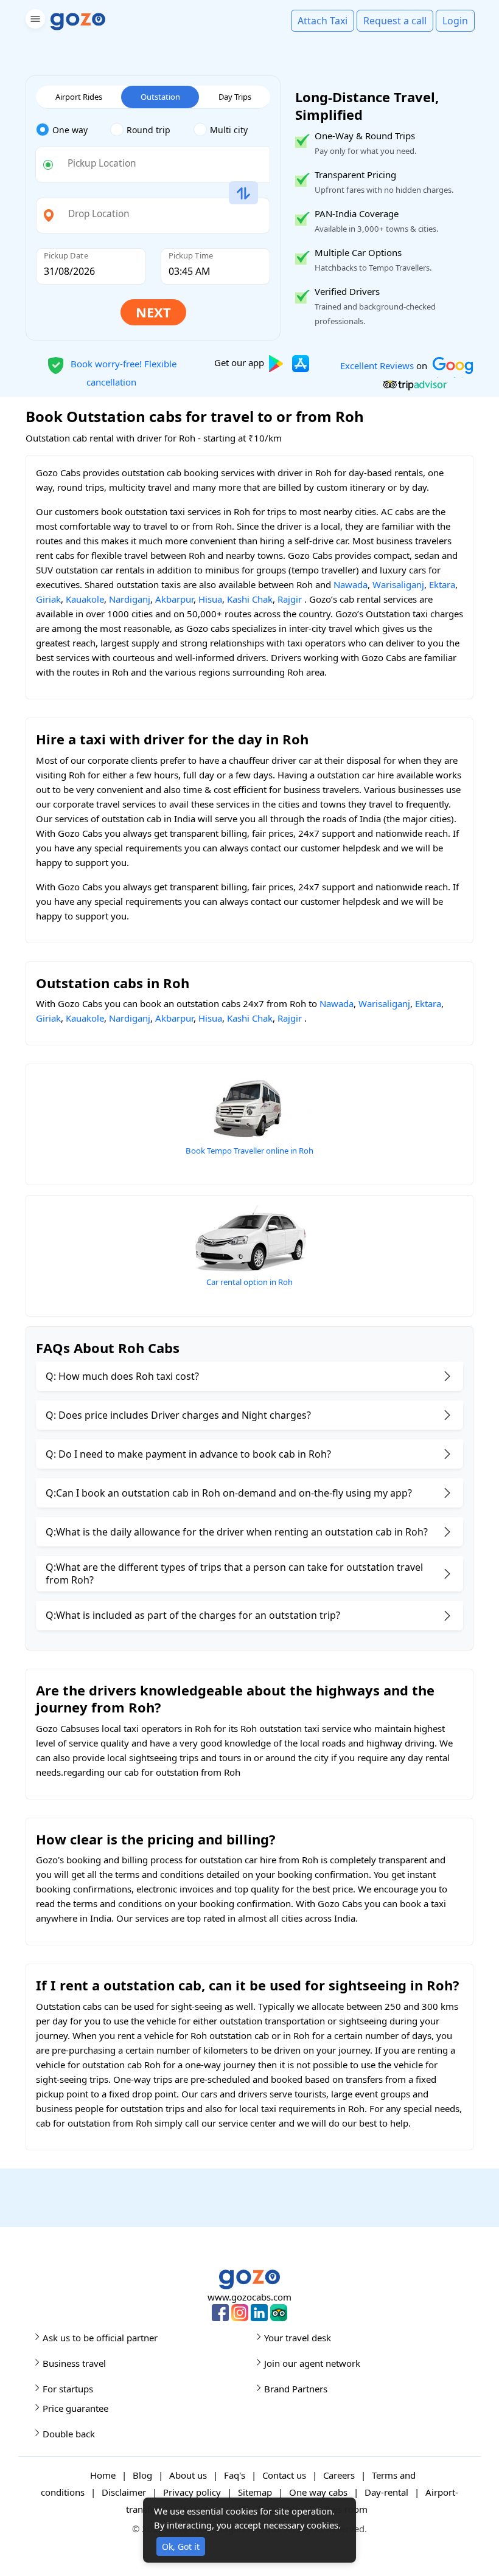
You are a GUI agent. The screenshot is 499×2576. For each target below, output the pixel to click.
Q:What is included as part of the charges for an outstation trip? (193, 1615)
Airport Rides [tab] (79, 97)
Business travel (74, 2363)
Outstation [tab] (160, 97)
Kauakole (85, 599)
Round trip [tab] (148, 130)
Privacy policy (192, 2492)
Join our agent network (312, 2363)
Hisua (210, 599)
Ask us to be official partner (100, 2338)
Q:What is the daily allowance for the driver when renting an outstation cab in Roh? (237, 1532)
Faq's (235, 2475)
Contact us (284, 2475)
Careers (339, 2475)
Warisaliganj (398, 584)
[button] (34, 21)
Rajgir (290, 599)
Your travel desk (298, 2338)
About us (188, 2475)
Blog (142, 2475)
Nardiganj (130, 599)
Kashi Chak (250, 599)
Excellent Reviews (377, 365)
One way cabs (318, 2492)
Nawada (351, 584)
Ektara (442, 584)
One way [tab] (70, 130)
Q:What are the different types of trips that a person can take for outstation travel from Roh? (234, 1574)
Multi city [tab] (229, 130)
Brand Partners (296, 2389)
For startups (68, 2389)
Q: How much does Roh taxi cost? (122, 1376)
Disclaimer (124, 2492)
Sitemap (255, 2492)
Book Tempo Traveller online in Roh (249, 1151)
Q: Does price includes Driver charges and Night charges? (178, 1415)
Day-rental (386, 2492)
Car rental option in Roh (249, 1282)
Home (103, 2475)
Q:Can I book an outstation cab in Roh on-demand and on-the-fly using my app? (229, 1493)
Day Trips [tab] (235, 97)
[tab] (73, 130)
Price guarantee (75, 2408)
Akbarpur (174, 599)
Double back (69, 2434)
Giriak (48, 599)
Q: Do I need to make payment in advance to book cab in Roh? (188, 1454)
